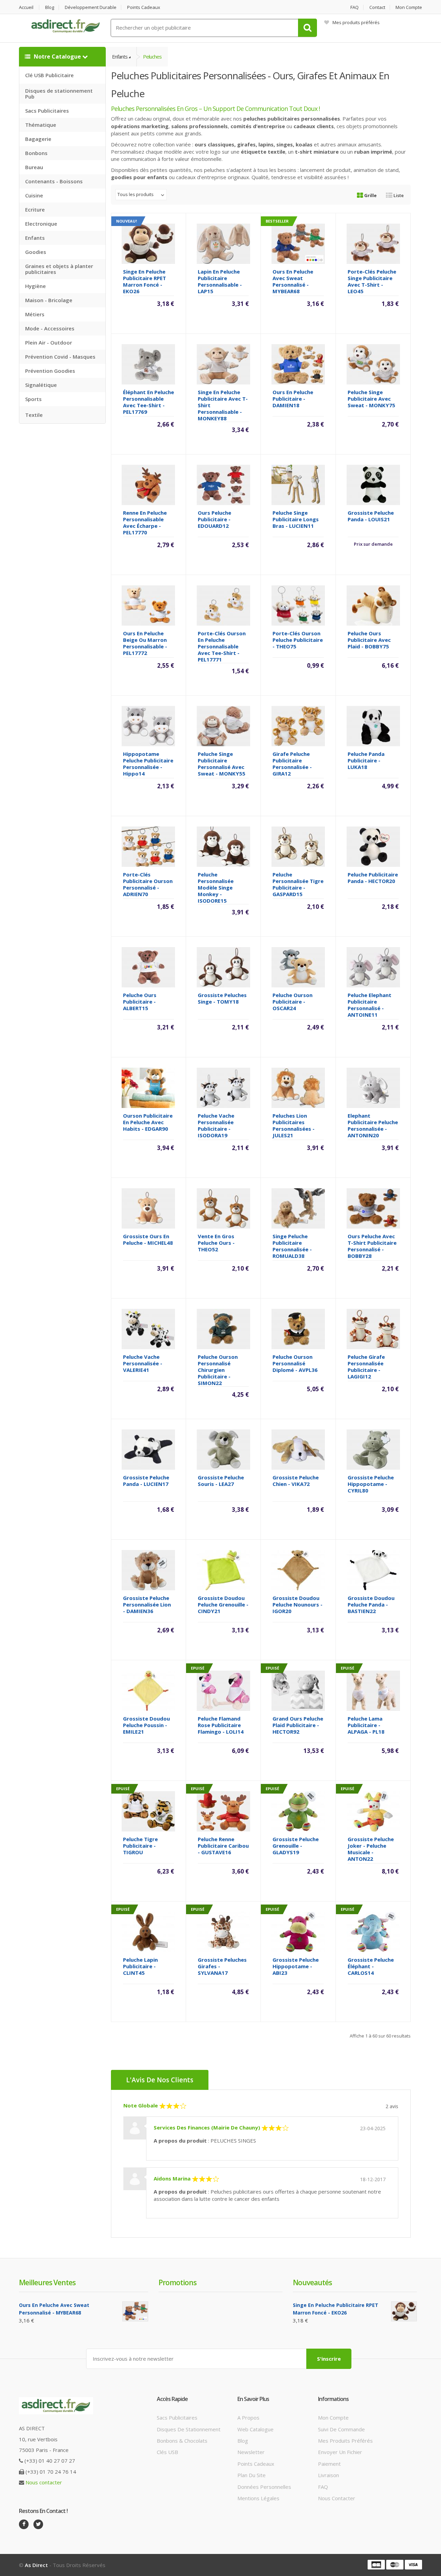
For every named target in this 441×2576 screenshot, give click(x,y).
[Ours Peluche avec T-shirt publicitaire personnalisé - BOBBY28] (373, 1208)
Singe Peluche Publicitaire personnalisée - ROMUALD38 (292, 1246)
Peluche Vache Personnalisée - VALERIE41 (143, 1363)
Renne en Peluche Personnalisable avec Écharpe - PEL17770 (145, 522)
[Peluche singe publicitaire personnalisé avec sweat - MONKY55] (223, 726)
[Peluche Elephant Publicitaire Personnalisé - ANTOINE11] (373, 967)
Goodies (36, 252)
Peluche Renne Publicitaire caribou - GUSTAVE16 (223, 1846)
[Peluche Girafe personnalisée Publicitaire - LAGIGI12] (373, 1328)
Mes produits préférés (356, 22)
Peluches (152, 57)
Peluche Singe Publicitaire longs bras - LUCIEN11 (296, 519)
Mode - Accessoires (50, 328)
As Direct (36, 2565)
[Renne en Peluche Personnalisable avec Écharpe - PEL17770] (148, 484)
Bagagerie (38, 139)
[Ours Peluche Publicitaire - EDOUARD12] (223, 484)
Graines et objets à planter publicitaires (59, 269)
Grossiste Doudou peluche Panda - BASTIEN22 (371, 1604)
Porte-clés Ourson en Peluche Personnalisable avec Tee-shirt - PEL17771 (222, 646)
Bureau (34, 167)
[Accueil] (65, 26)
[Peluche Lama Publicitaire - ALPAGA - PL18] (373, 1690)
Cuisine (34, 195)
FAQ (355, 7)
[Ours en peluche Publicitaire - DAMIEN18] (298, 364)
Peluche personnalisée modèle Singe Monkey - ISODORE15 (216, 887)
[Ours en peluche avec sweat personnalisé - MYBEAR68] (298, 243)
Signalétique (41, 385)
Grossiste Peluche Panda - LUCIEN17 (146, 1481)
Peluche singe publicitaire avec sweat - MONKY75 (371, 399)
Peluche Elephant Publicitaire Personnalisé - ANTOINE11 (370, 1005)
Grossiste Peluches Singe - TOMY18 (222, 998)
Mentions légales (258, 2498)
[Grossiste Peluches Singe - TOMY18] (223, 967)
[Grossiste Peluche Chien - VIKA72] (298, 1449)
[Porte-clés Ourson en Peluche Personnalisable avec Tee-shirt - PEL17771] (223, 605)
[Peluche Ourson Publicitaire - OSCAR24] (298, 967)
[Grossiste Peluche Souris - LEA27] (223, 1449)
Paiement (329, 2464)
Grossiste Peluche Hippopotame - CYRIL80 (371, 1484)
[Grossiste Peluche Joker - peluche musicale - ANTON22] (373, 1811)
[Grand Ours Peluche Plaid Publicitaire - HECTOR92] (298, 1690)
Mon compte (409, 7)
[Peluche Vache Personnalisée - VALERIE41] (148, 1328)
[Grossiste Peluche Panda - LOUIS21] (373, 484)
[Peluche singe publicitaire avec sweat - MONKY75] (373, 364)
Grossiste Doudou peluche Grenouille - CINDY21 (223, 1604)
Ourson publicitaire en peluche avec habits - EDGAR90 (148, 1122)
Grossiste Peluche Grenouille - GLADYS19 (296, 1846)
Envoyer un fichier (340, 2452)
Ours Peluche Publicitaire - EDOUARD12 (214, 519)
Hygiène (35, 286)
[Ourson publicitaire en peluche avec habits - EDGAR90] (148, 1087)
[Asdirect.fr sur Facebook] (24, 2524)
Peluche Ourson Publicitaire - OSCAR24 (293, 1002)
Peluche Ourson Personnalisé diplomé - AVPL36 (295, 1363)
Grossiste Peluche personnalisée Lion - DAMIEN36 (147, 1604)
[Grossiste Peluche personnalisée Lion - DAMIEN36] (148, 1570)
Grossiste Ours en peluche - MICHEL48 (148, 1239)
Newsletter (251, 2452)
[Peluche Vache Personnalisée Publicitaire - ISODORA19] (223, 1087)
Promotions (177, 2282)
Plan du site (252, 2475)
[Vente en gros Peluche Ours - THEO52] (223, 1208)
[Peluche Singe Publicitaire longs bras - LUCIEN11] (298, 484)
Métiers (35, 314)
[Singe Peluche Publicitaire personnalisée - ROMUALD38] (298, 1208)
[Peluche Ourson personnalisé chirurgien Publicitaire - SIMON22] (223, 1328)
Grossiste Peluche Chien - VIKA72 (296, 1481)
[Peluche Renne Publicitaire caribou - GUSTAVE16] (223, 1811)
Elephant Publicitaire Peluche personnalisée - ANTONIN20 (373, 1125)
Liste (398, 195)
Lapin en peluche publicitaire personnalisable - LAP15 (220, 281)
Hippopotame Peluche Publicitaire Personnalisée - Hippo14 (148, 764)
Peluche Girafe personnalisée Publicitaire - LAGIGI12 (366, 1367)
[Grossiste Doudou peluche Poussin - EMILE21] (148, 1690)
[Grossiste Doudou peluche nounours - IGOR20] (298, 1570)
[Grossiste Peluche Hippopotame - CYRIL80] (373, 1449)
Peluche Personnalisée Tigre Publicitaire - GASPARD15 (298, 884)
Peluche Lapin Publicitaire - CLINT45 (140, 1966)
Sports (33, 399)
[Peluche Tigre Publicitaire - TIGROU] (148, 1811)
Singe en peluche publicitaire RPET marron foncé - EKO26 (145, 281)
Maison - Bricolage (49, 300)
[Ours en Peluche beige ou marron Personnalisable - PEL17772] (148, 605)
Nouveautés (312, 2282)
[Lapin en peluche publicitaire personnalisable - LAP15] (223, 243)
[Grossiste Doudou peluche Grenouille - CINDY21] (223, 1570)
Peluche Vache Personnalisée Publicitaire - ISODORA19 (216, 1125)
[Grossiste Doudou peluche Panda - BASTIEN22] (373, 1570)
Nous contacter (44, 2482)
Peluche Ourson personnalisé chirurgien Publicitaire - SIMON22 (218, 1370)
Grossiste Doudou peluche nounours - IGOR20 (298, 1604)
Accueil (26, 7)
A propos (248, 2418)
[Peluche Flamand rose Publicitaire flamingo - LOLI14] (223, 1690)
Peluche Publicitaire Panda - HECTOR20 (373, 878)
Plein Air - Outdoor (49, 342)
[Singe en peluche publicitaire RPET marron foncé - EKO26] (148, 243)
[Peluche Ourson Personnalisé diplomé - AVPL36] (298, 1328)
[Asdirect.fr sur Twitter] (38, 2524)
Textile (34, 415)
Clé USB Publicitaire (49, 75)
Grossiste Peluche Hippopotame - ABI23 (296, 1966)
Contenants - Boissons (54, 181)
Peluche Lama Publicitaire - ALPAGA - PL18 (366, 1725)
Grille (370, 195)
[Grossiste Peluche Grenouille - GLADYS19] (298, 1811)
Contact (377, 7)
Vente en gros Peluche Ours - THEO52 (216, 1243)
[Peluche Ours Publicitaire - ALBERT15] (148, 967)
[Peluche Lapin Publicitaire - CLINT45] (148, 1931)
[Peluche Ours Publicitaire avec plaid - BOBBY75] (373, 605)
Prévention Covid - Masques (60, 357)
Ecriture (35, 209)
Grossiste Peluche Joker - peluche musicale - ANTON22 (371, 1849)
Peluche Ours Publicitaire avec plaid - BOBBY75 (369, 640)
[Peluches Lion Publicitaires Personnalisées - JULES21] (298, 1087)
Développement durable (91, 7)
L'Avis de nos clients (160, 2080)
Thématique (41, 125)
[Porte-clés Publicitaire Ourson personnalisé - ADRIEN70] (148, 846)
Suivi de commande (341, 2429)
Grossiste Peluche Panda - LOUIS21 (371, 516)
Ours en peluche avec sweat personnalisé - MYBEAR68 (293, 281)
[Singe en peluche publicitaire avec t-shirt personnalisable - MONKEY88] (223, 364)
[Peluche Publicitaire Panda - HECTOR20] (373, 846)
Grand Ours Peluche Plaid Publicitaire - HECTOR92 (298, 1725)
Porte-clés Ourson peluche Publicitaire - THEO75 (298, 640)
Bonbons (36, 153)
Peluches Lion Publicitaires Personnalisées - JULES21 (294, 1125)
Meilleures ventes (47, 2282)
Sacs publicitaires (177, 2418)
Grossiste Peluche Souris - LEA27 (221, 1481)
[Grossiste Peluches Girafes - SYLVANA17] (223, 1931)
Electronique (41, 224)
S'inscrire (329, 2359)
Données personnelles (264, 2487)
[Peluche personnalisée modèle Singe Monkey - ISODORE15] (223, 846)
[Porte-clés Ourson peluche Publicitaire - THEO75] (298, 605)
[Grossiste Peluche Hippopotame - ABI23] (298, 1931)
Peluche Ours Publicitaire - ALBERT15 (140, 1002)
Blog (50, 7)
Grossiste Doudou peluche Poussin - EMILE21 (146, 1725)
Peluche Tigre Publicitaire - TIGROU (140, 1846)
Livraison (329, 2475)
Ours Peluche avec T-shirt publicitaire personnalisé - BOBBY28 (372, 1246)
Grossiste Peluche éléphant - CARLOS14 (371, 1966)
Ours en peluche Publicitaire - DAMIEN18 (293, 399)
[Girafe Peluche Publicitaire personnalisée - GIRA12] (298, 726)
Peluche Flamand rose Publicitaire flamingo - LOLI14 (221, 1725)
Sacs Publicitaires (47, 111)
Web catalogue (255, 2429)
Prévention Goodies (50, 371)
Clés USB (167, 2452)
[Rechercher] (307, 28)
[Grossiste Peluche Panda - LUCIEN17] (148, 1449)
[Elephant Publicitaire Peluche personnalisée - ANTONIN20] (373, 1087)
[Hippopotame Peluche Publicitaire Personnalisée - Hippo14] (148, 726)
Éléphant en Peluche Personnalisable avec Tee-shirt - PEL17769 (148, 402)
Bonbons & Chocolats (182, 2441)
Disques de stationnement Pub (59, 94)
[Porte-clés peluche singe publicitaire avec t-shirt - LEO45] (373, 243)
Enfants (35, 238)
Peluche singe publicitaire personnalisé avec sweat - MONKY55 (222, 764)
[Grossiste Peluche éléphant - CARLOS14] (373, 1931)
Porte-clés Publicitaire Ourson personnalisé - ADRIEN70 (148, 884)
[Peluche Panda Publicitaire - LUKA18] (373, 726)
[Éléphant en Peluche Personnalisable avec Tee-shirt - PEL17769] (148, 364)
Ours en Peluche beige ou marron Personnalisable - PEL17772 (145, 643)
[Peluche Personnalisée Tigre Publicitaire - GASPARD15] (298, 846)
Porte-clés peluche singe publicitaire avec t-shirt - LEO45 (372, 281)
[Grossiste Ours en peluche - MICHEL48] (148, 1208)
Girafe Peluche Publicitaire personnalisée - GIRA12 (292, 764)
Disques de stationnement (189, 2429)
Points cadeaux (144, 7)
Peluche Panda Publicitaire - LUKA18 (366, 760)
